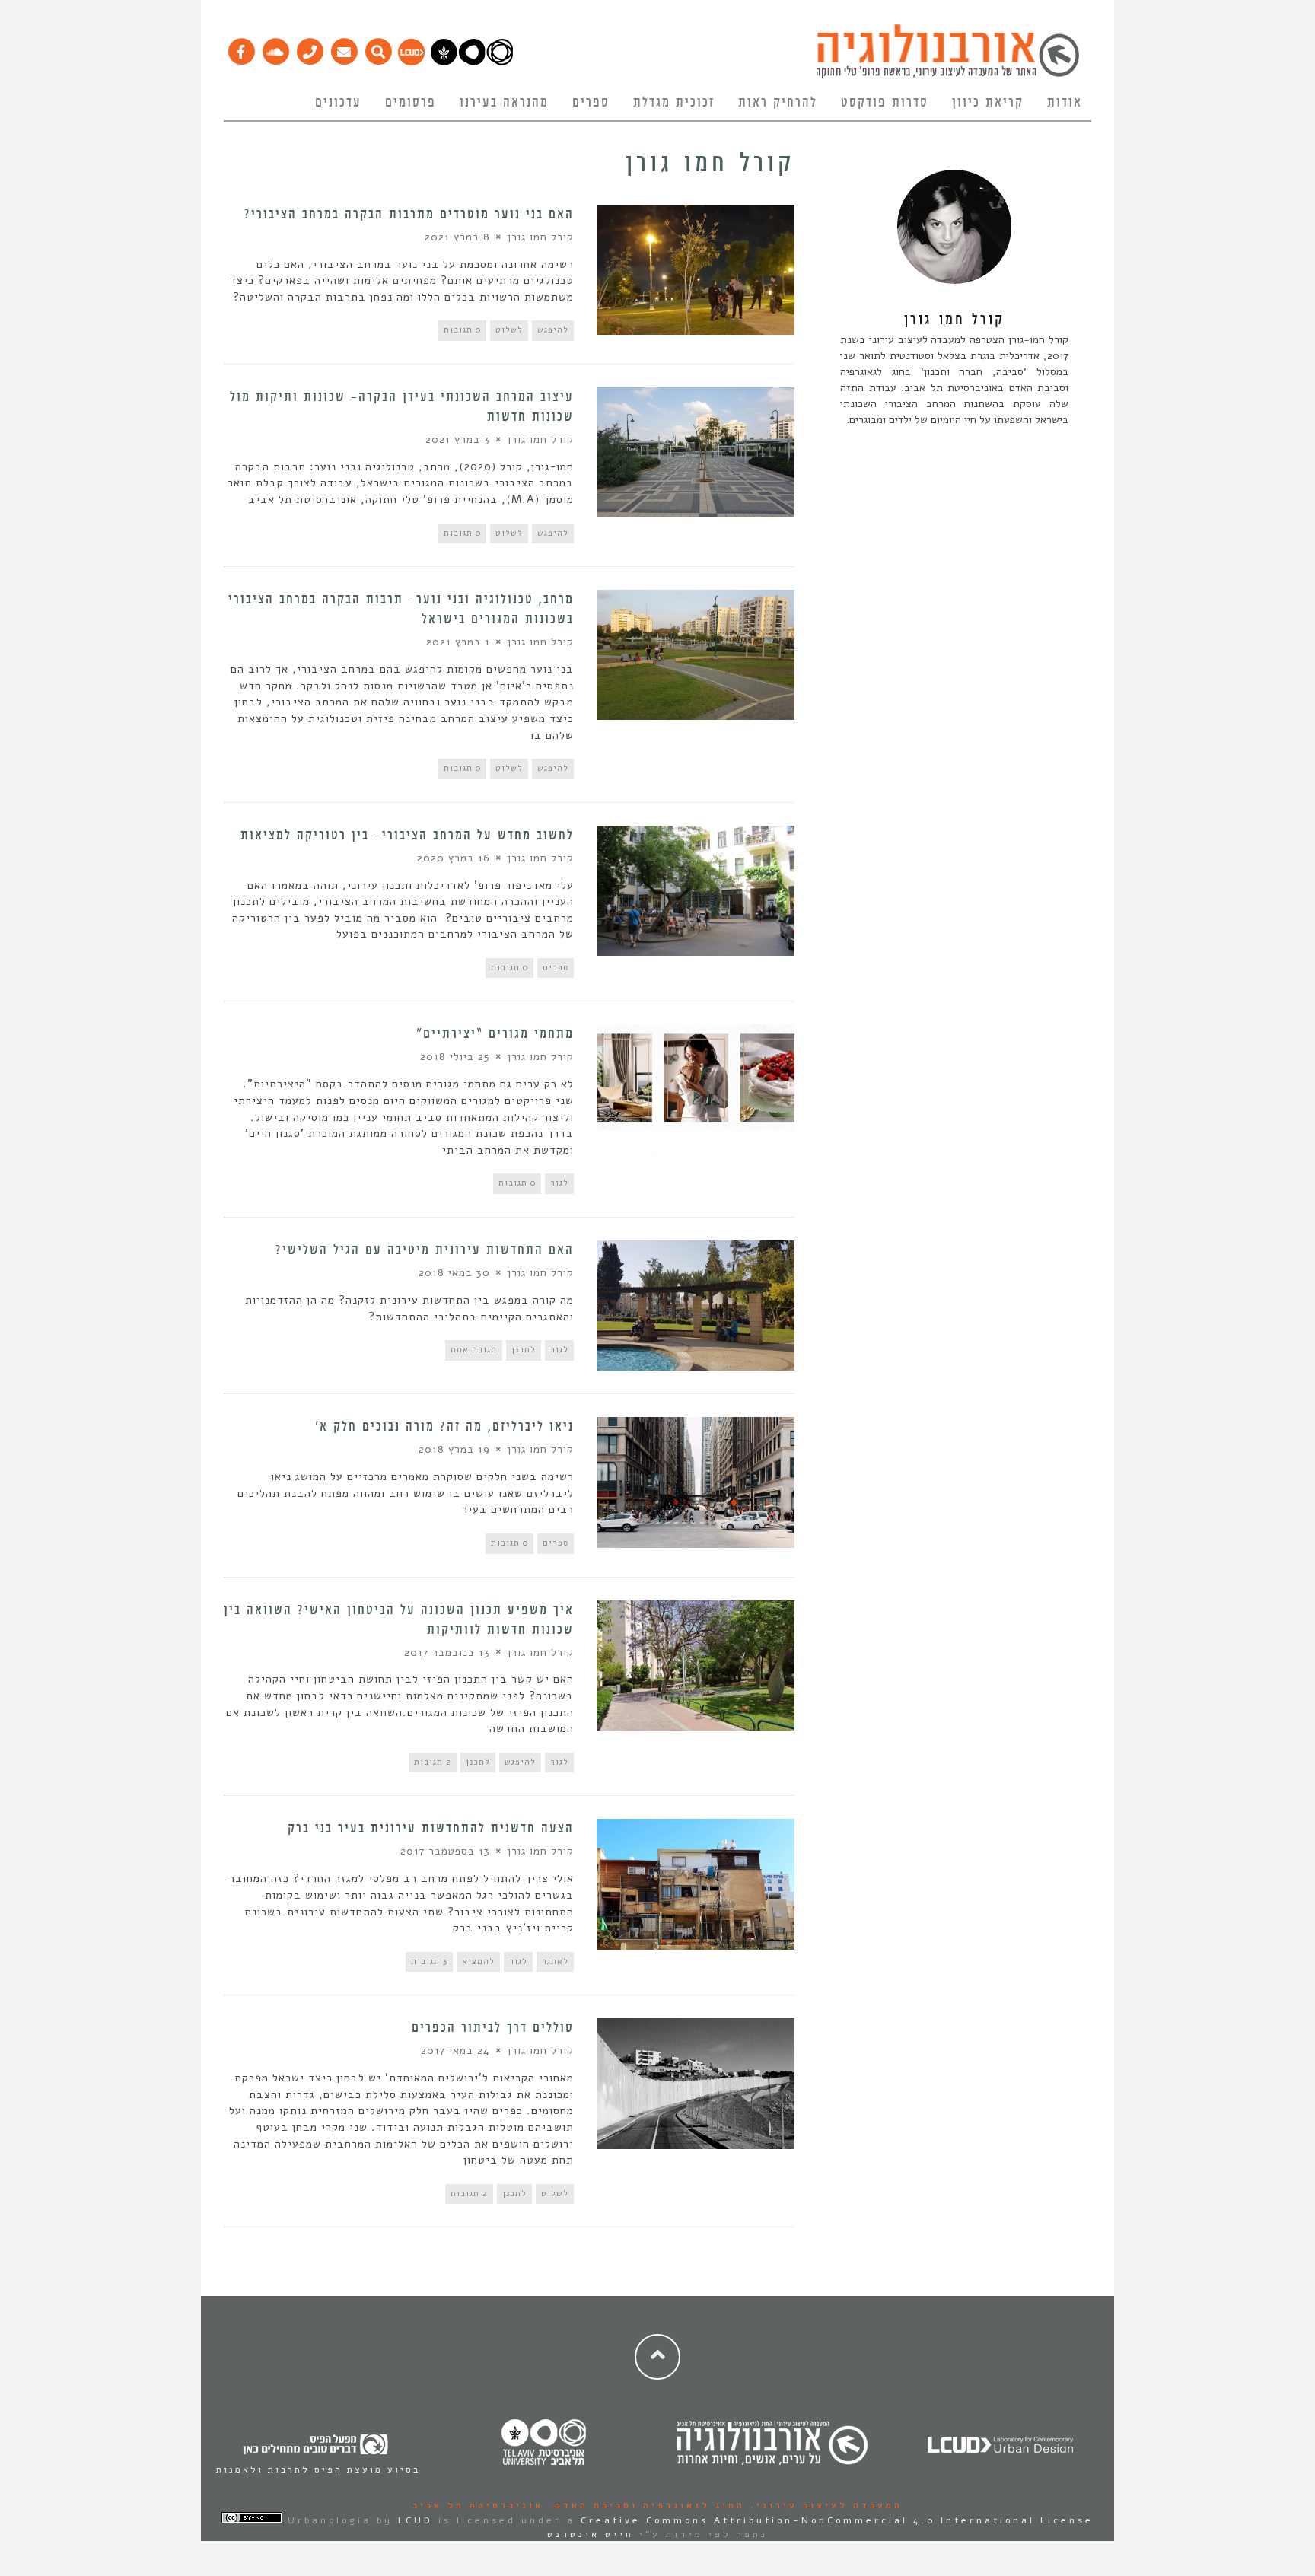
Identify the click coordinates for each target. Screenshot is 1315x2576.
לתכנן (524, 1350)
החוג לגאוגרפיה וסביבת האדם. (644, 2505)
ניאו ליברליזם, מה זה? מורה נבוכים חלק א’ (444, 1427)
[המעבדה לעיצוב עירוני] (411, 62)
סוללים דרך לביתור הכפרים (493, 2028)
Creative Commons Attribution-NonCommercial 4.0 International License (837, 2520)
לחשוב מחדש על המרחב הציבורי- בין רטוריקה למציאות (407, 836)
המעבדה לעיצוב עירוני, (824, 2505)
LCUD (416, 2520)
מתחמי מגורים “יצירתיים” (495, 1034)
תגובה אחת (474, 1350)
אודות (1065, 103)
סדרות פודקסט (885, 103)
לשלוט (509, 330)
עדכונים (338, 103)
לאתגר (555, 1961)
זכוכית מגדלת (674, 103)
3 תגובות (429, 1961)
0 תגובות (462, 330)
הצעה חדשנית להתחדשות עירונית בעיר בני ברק (431, 1829)
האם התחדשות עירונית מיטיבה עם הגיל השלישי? (425, 1250)
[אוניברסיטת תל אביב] (472, 62)
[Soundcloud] (275, 48)
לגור (559, 1183)
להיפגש (553, 330)
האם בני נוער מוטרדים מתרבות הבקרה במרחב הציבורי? (409, 215)
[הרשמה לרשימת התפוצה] (344, 48)
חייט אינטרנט (591, 2534)
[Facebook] (241, 48)
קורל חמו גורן (541, 237)
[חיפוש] (378, 48)
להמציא (478, 1961)
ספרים (591, 103)
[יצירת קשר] (309, 48)
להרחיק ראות (778, 103)
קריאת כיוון (988, 103)
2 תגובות (433, 1762)
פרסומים (411, 103)
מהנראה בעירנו (504, 103)
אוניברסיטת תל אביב (478, 2505)
